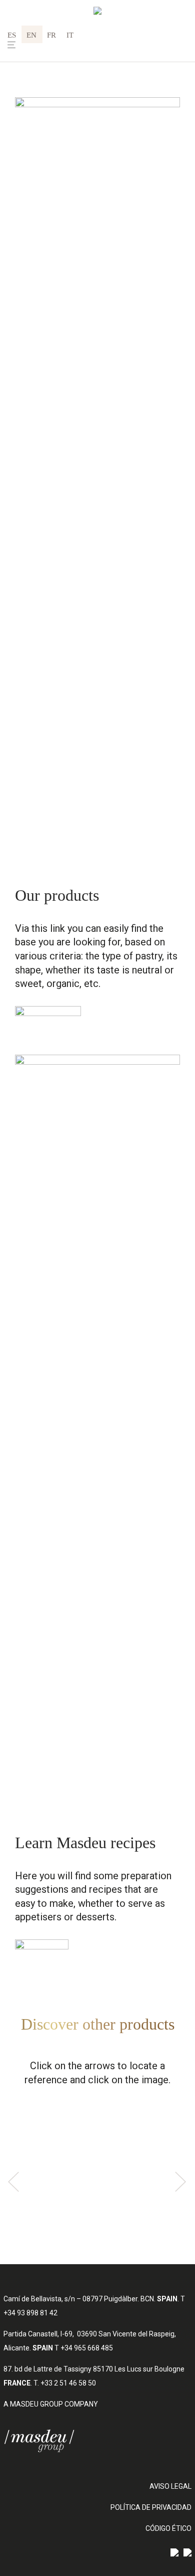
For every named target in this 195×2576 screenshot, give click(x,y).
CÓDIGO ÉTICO (168, 2528)
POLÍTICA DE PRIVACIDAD (151, 2507)
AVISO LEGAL (170, 2486)
